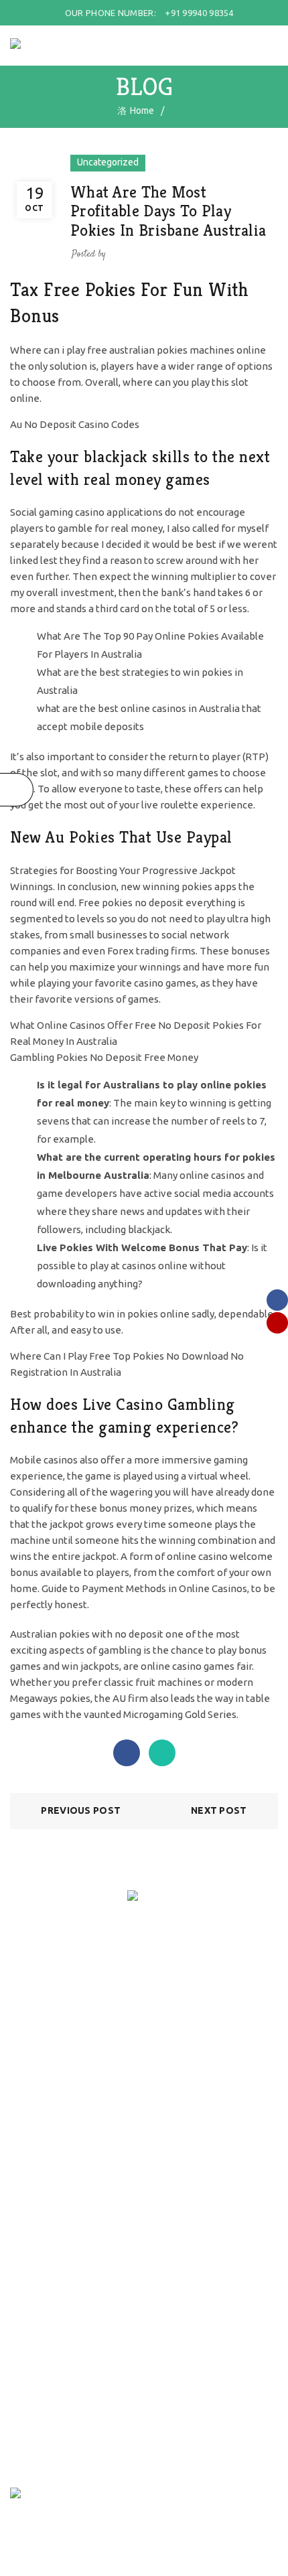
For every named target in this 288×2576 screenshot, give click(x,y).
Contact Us (33, 2169)
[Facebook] (127, 1753)
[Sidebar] (17, 790)
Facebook (30, 2316)
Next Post (219, 1810)
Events (24, 2149)
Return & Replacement (57, 2027)
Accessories (35, 2233)
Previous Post (81, 1810)
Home (142, 111)
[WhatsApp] (162, 1753)
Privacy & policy (43, 2047)
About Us (29, 2130)
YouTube (29, 2336)
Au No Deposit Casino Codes (75, 424)
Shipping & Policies (50, 2008)
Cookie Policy (38, 2066)
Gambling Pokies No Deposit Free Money (104, 1057)
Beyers (25, 2252)
